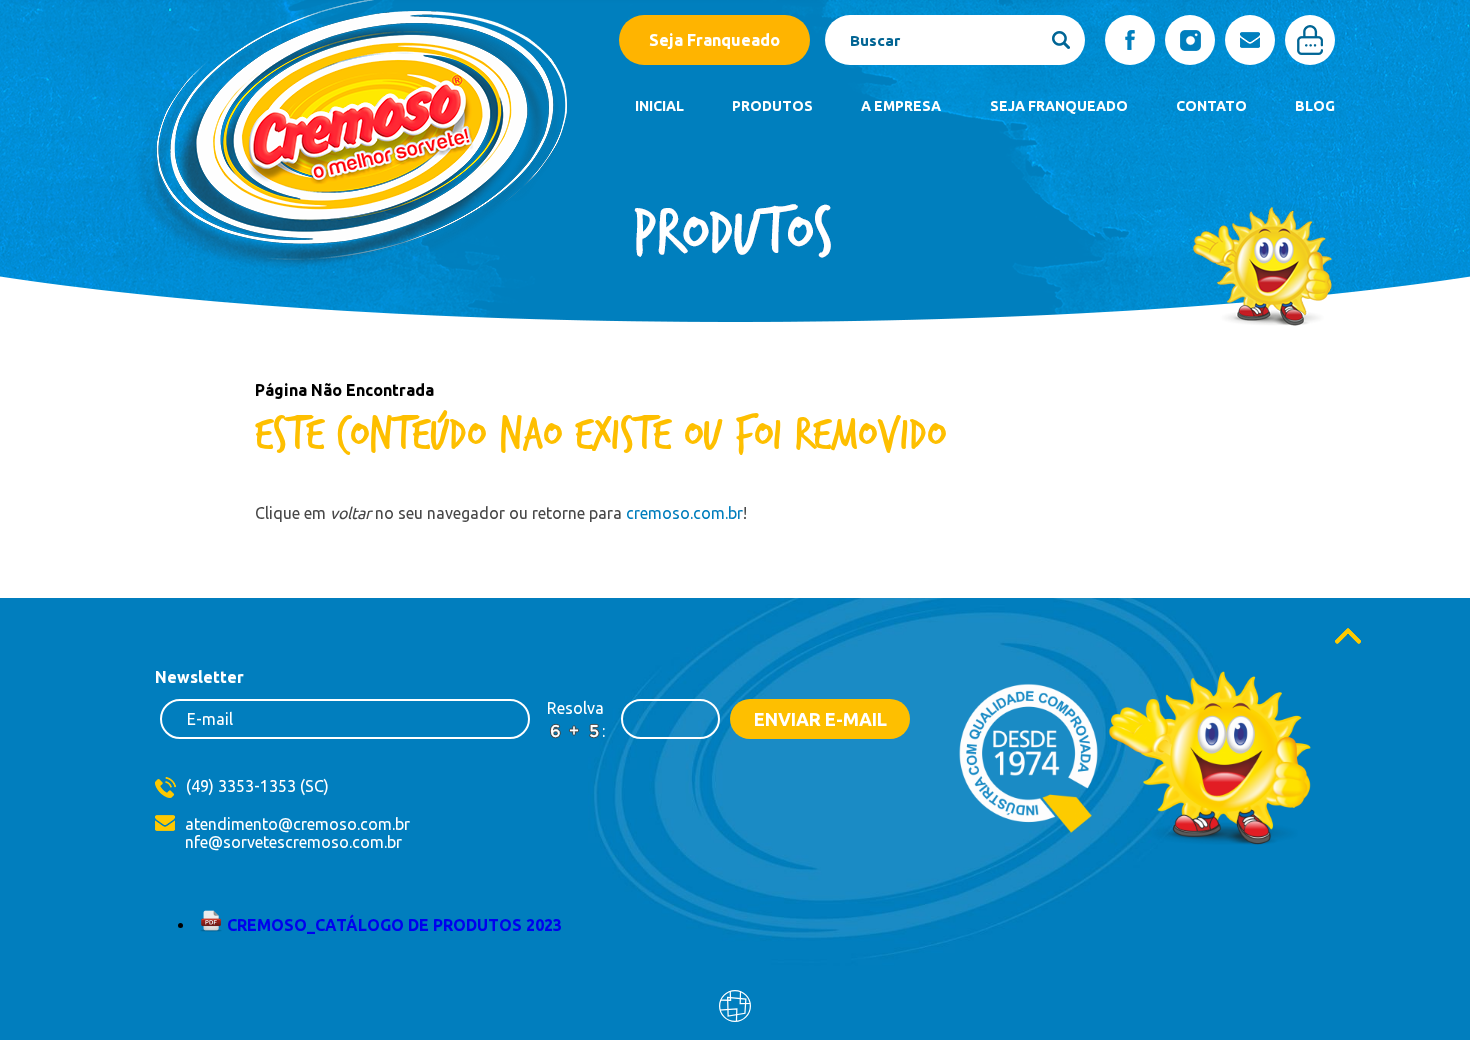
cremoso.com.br (684, 513)
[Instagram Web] (1190, 40)
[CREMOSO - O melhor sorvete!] (351, 276)
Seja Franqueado (714, 40)
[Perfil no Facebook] (1130, 40)
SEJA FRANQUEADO (1059, 106)
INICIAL (659, 106)
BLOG (1315, 106)
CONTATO (1211, 106)
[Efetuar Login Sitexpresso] (649, 1010)
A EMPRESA (901, 106)
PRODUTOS (772, 106)
